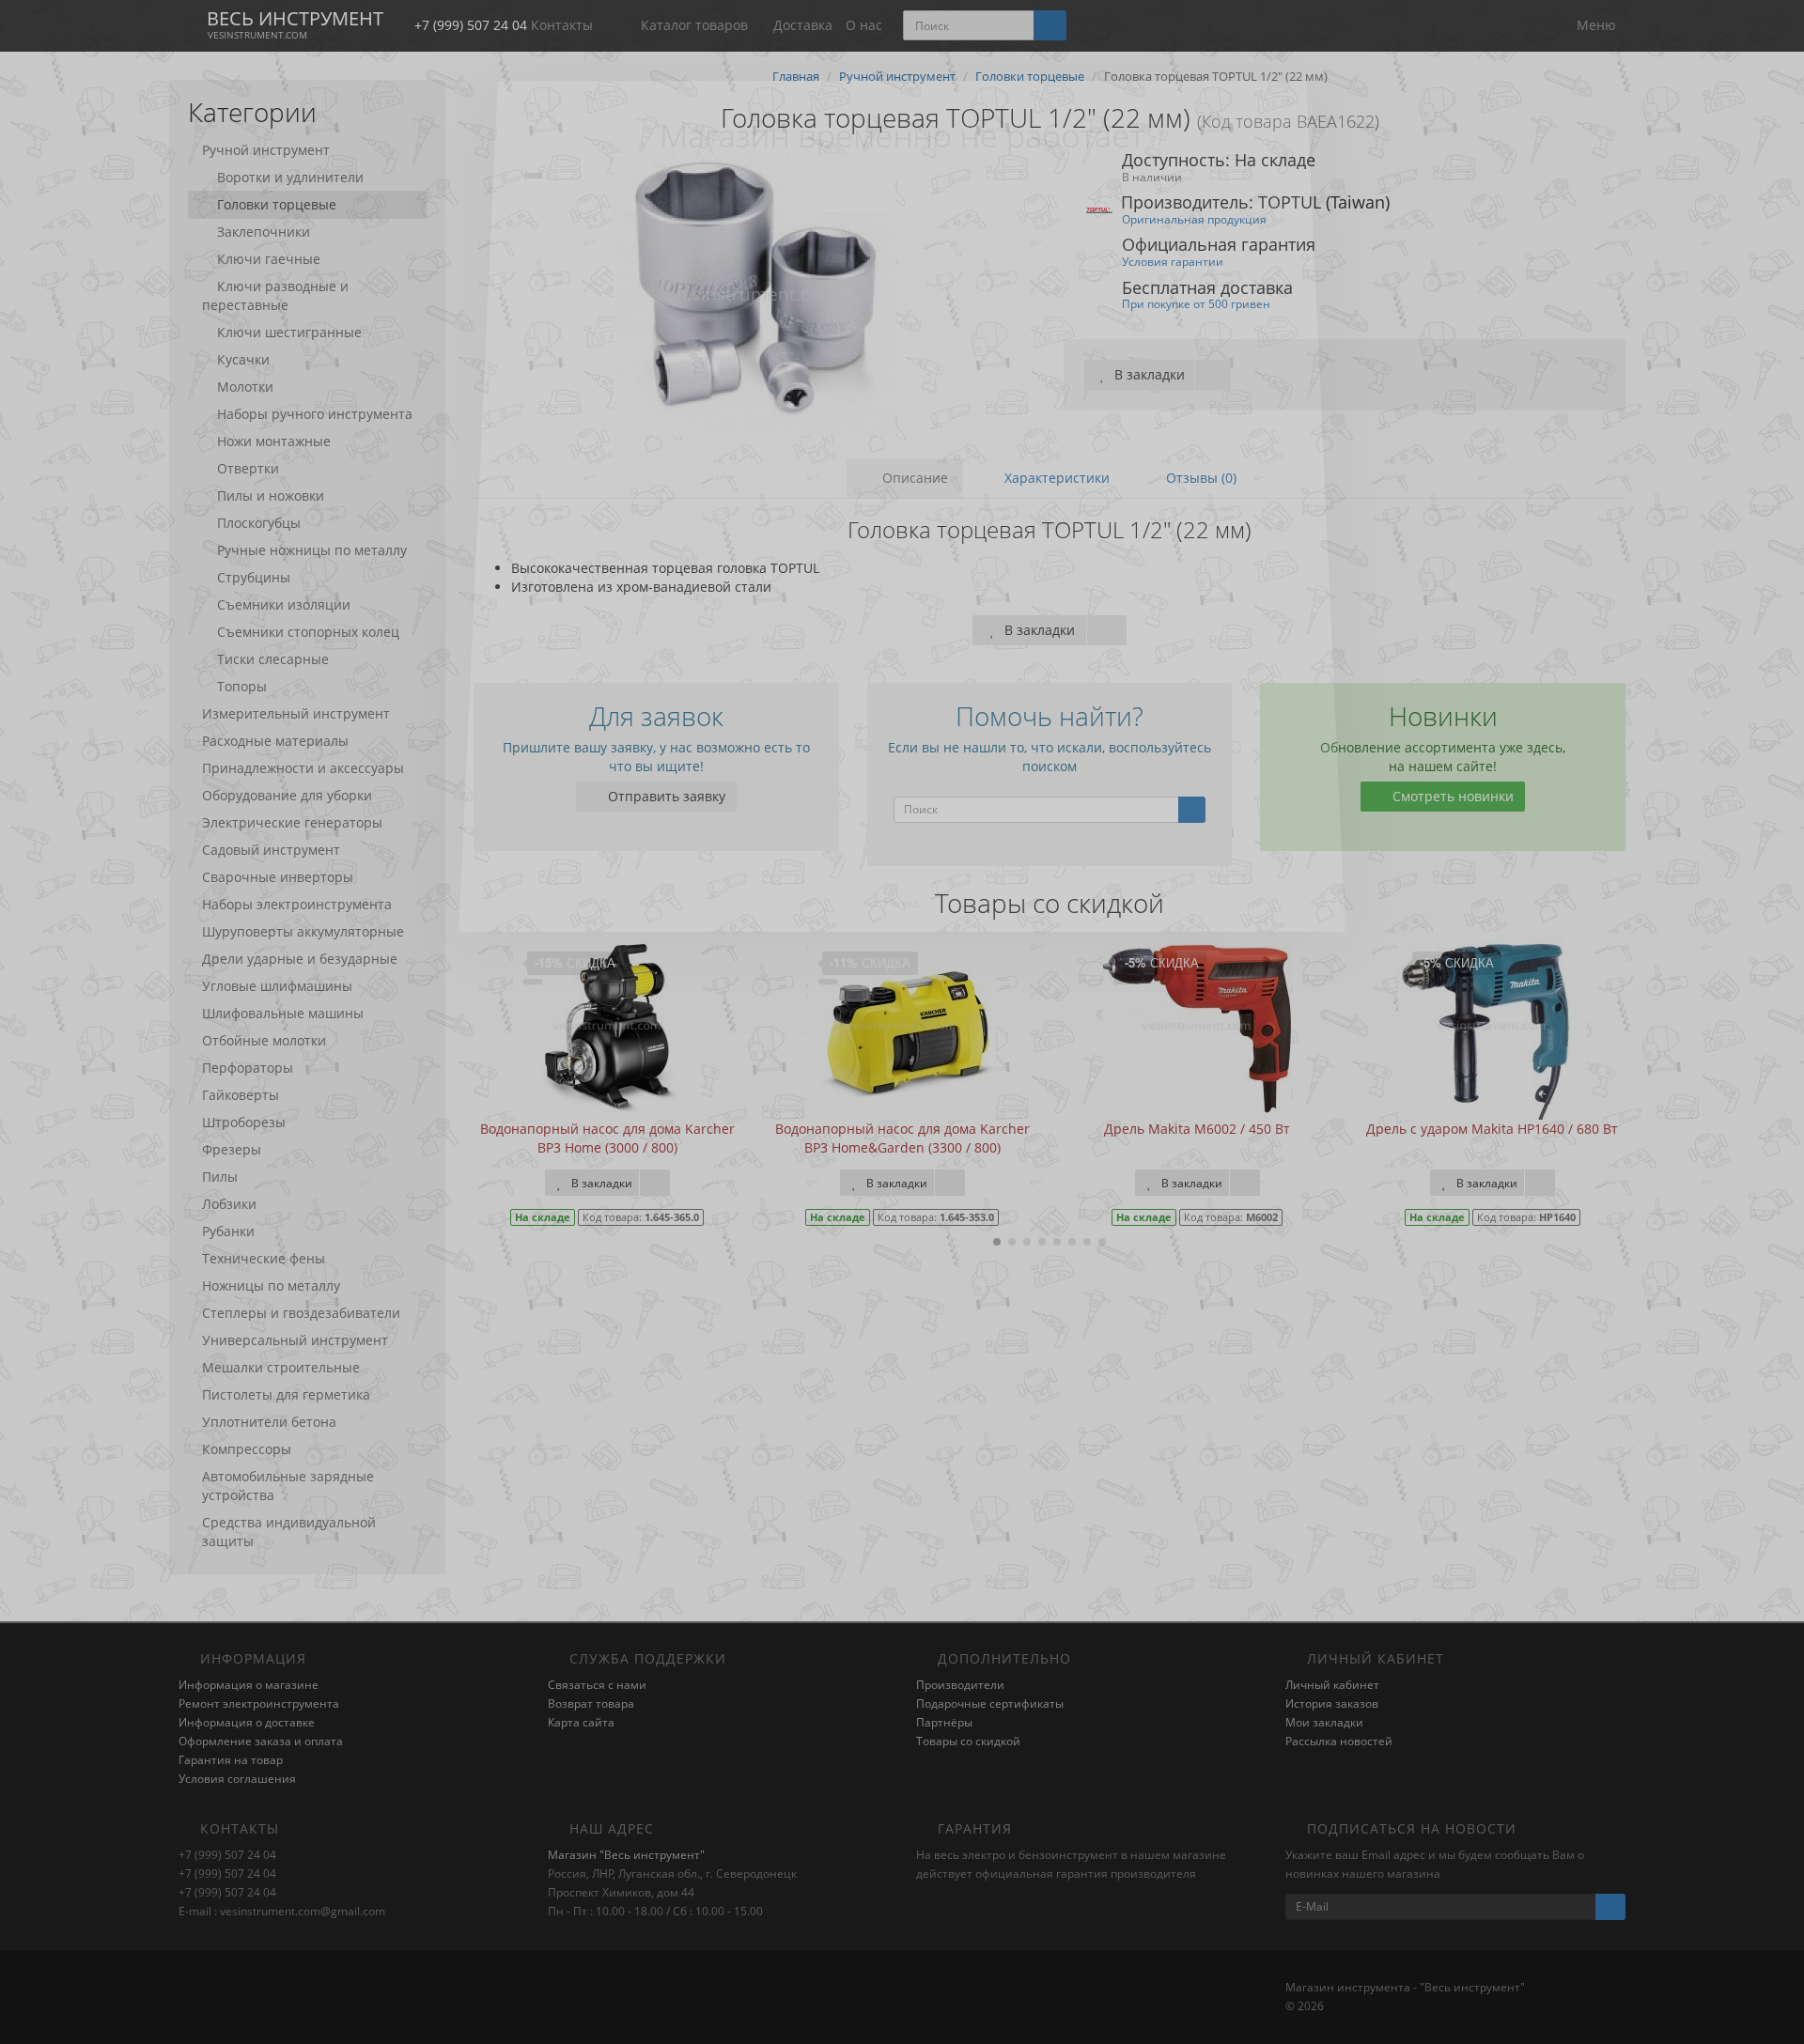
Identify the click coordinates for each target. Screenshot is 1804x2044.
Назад (902, 895)
